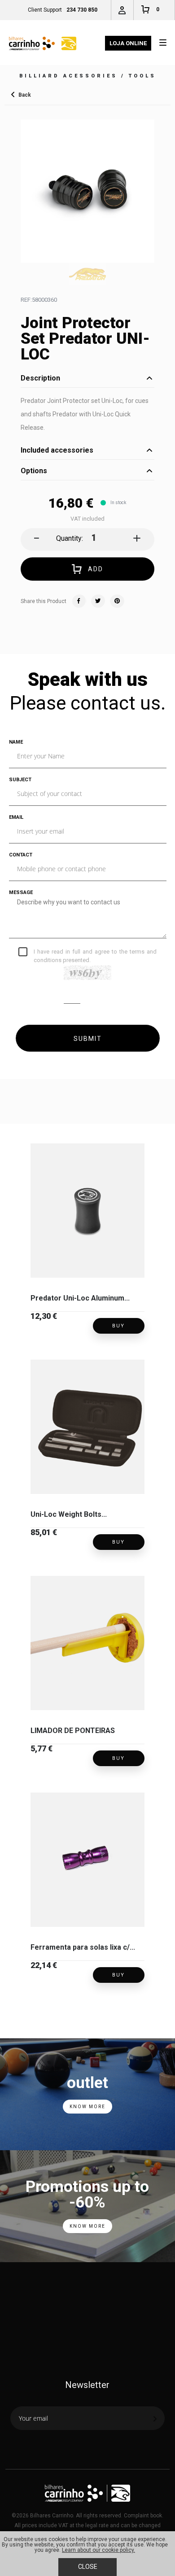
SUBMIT (88, 1039)
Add (96, 569)
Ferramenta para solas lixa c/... (83, 1947)
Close (88, 2567)
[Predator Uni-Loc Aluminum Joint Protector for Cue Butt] (87, 1211)
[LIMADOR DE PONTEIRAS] (87, 1643)
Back (25, 94)
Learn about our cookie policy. (98, 2550)
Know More (87, 2107)
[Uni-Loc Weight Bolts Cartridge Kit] (87, 1427)
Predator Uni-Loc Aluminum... (80, 1298)
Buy (118, 1326)
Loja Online (128, 43)
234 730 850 (82, 10)
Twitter (98, 601)
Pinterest (117, 601)
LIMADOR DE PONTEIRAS (73, 1731)
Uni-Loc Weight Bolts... (69, 1514)
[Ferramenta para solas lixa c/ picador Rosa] (87, 1860)
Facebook (79, 601)
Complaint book (143, 2516)
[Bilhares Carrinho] (43, 43)
